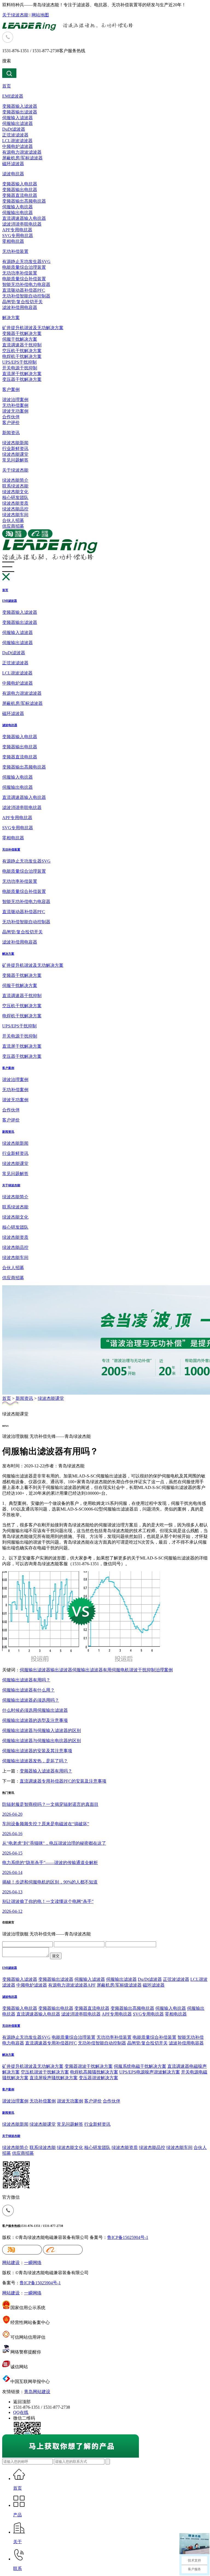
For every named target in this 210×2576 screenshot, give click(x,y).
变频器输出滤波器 (20, 112)
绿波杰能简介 (15, 480)
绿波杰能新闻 (15, 443)
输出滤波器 (61, 1670)
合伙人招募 (13, 520)
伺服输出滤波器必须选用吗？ (31, 1700)
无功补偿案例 (15, 405)
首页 (7, 86)
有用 (107, 1670)
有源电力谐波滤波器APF (72, 1985)
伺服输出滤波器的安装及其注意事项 (37, 1751)
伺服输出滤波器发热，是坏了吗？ (35, 1761)
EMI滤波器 (13, 96)
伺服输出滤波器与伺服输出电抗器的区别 (42, 1741)
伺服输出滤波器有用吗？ (26, 1680)
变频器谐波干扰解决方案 (89, 2066)
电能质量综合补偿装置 (24, 279)
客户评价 (11, 423)
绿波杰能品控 (15, 509)
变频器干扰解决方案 (22, 333)
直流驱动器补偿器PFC (24, 290)
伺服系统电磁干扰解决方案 (140, 2066)
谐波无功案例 (15, 411)
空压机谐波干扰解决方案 (45, 2072)
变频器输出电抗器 (20, 190)
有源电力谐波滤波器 (22, 152)
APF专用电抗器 (17, 230)
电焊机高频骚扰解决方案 (94, 2072)
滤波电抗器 (13, 174)
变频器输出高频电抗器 (24, 201)
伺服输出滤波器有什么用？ (28, 1690)
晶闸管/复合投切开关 (22, 302)
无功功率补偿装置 (20, 273)
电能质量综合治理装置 (24, 267)
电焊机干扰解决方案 (22, 356)
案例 (168, 1670)
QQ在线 (21, 2412)
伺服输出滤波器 (17, 123)
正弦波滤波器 (15, 135)
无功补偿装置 (15, 251)
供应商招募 (13, 526)
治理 (160, 1670)
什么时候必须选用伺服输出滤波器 (35, 1710)
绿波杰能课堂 (15, 454)
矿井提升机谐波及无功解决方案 (33, 328)
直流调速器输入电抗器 (24, 218)
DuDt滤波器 (14, 129)
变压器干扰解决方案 (22, 379)
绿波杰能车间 (15, 515)
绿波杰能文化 (15, 492)
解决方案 (11, 318)
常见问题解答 (15, 460)
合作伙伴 (11, 417)
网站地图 (40, 15)
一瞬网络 (33, 2263)
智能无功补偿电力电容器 (26, 284)
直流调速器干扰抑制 (22, 345)
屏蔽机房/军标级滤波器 (119, 1985)
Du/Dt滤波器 (150, 1979)
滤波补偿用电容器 (20, 307)
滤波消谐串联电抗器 (22, 224)
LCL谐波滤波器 (17, 141)
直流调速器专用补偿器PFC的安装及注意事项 (63, 1781)
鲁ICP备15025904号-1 (128, 2237)
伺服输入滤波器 (17, 118)
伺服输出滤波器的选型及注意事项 (35, 1720)
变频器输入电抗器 (20, 184)
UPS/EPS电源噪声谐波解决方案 (150, 2072)
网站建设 (11, 2263)
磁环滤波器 (13, 164)
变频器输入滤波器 (20, 106)
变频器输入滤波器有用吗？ (46, 1771)
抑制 (151, 1670)
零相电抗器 (13, 241)
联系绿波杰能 (15, 486)
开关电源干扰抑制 (20, 368)
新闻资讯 (11, 433)
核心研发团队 (15, 497)
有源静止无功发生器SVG (26, 262)
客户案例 (11, 389)
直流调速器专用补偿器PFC (51, 2043)
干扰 (142, 1670)
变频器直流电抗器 (20, 195)
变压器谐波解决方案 (98, 2078)
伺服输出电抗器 (17, 213)
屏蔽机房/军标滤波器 (22, 158)
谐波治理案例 (15, 400)
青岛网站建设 (37, 2392)
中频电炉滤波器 (17, 146)
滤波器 (44, 1670)
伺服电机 (120, 1670)
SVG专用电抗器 (18, 236)
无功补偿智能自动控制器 (26, 296)
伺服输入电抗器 (17, 207)
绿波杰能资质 (15, 503)
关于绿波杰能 (15, 15)
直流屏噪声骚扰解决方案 (54, 2078)
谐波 (133, 1670)
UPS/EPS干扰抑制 (19, 362)
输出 (33, 1670)
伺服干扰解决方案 (20, 339)
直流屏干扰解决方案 (22, 374)
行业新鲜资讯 (15, 449)
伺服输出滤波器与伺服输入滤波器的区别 (42, 1731)
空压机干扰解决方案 (22, 351)
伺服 (24, 1670)
